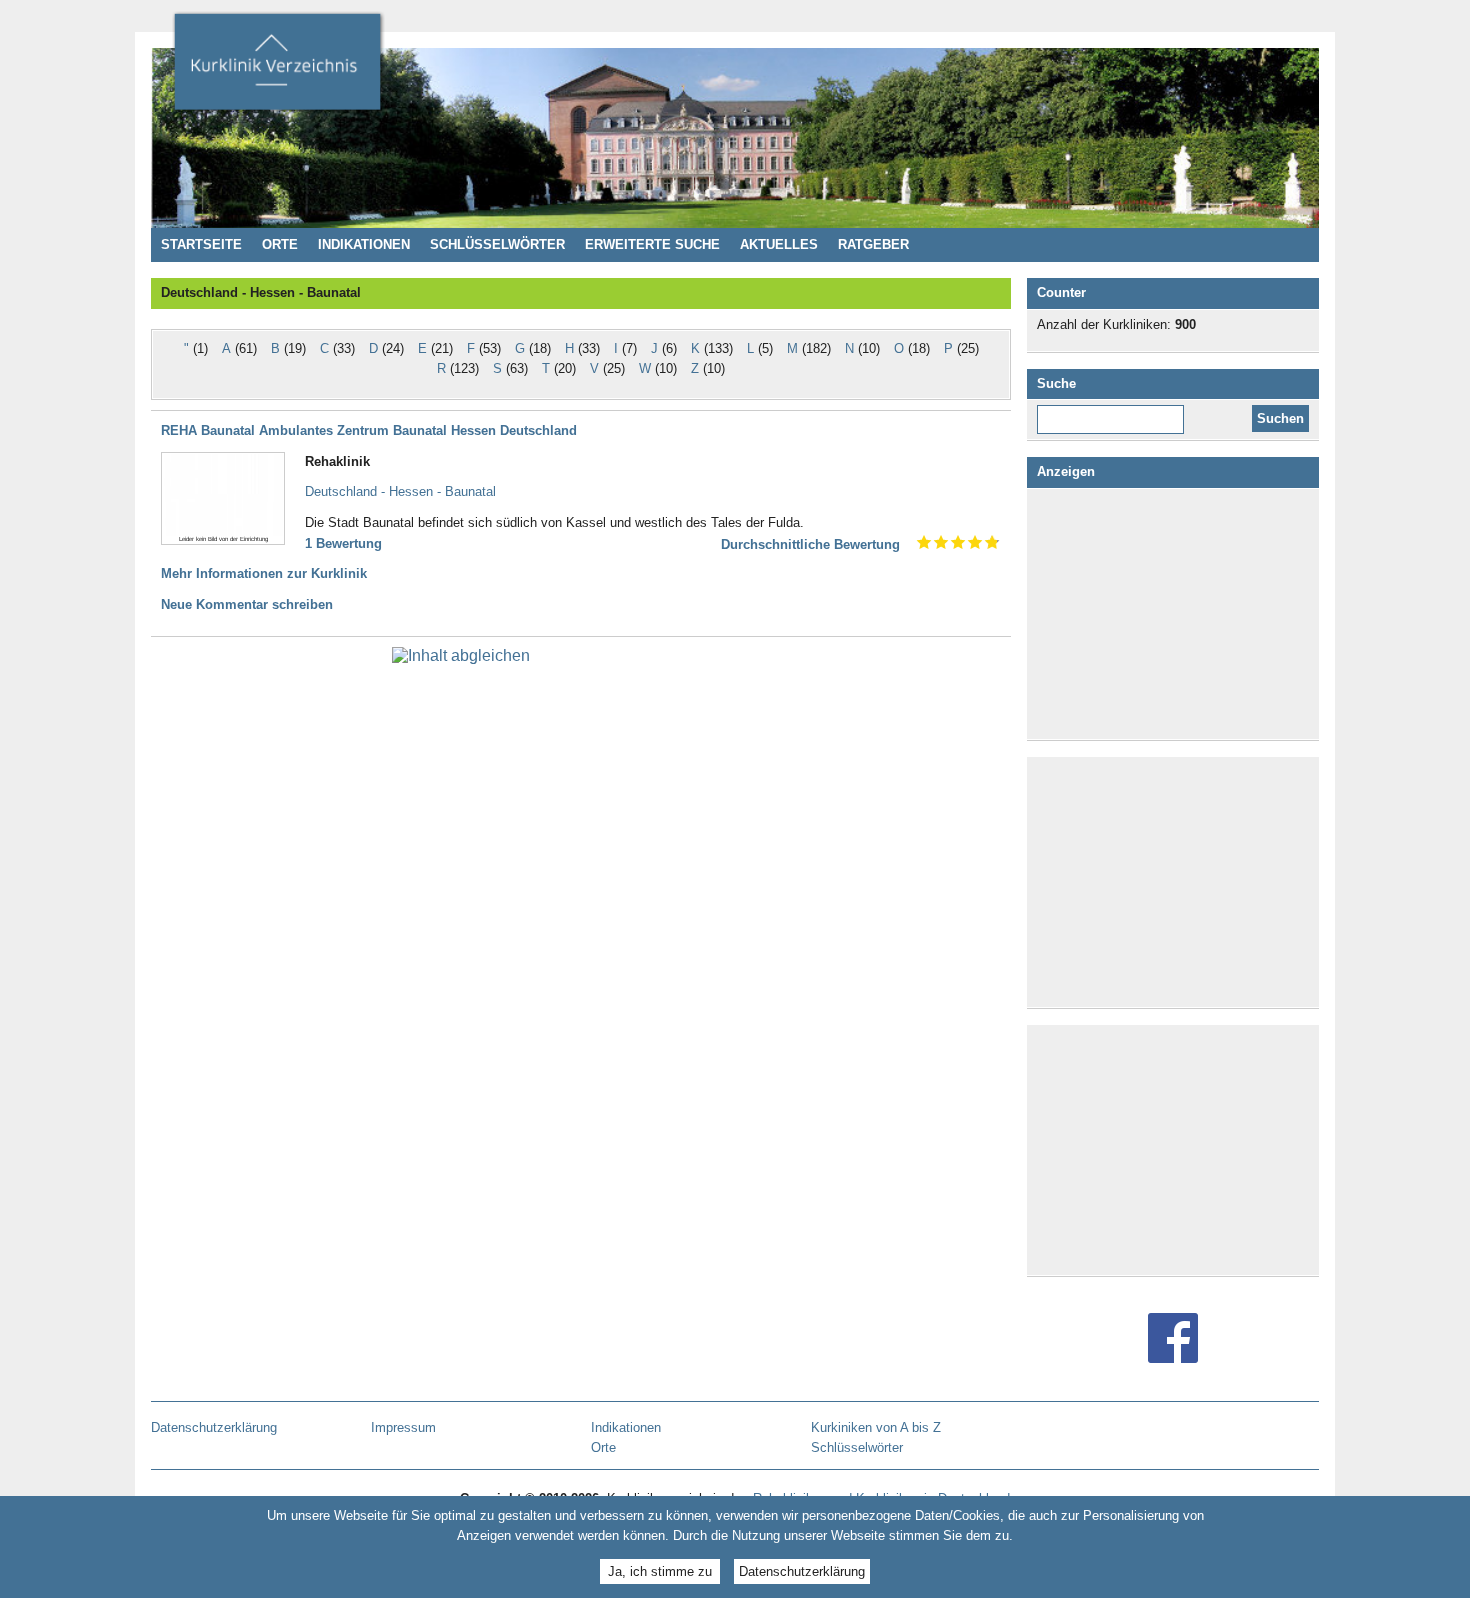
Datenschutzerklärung (802, 1570)
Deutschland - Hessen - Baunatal (400, 491)
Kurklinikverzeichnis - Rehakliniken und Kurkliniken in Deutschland (277, 68)
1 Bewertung (343, 543)
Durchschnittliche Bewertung (810, 544)
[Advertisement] (1177, 614)
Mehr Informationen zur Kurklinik (264, 573)
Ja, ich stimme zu (660, 1570)
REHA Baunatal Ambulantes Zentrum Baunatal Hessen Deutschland (369, 430)
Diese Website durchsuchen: (1114, 412)
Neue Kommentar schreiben (247, 604)
